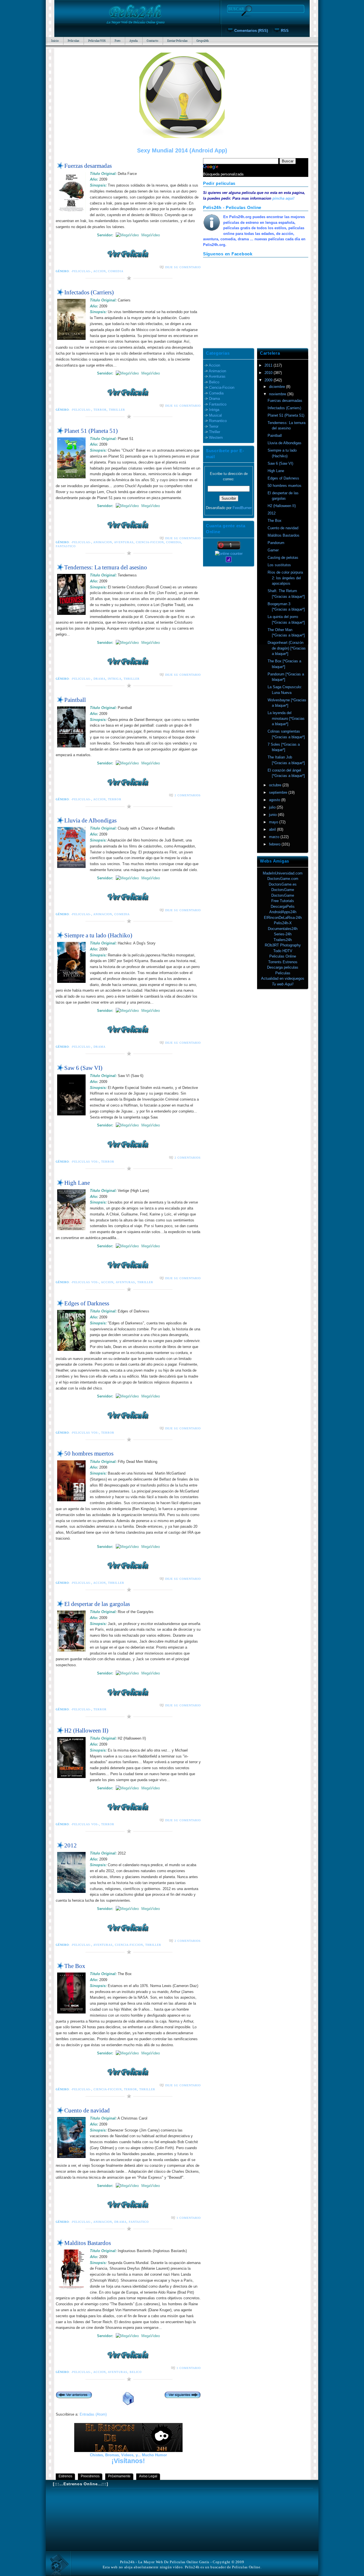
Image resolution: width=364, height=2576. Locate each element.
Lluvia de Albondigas (90, 820)
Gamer (273, 550)
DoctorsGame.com (283, 879)
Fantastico (66, 546)
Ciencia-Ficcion (150, 542)
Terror (100, 410)
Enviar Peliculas (177, 41)
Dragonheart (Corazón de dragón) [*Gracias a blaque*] (287, 648)
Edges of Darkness (87, 1303)
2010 (269, 373)
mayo (274, 822)
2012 (71, 1845)
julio (273, 807)
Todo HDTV (283, 951)
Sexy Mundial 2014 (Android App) (182, 150)
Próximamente (119, 2476)
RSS (285, 31)
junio (273, 815)
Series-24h (283, 934)
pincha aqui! (283, 198)
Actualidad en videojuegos (283, 978)
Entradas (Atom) (93, 2414)
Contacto (152, 41)
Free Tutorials (283, 901)
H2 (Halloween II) (86, 1730)
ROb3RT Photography (283, 945)
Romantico (218, 421)
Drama (100, 679)
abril (273, 829)
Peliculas (73, 41)
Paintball (75, 700)
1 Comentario (189, 2218)
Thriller (117, 410)
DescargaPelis (283, 906)
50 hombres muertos (89, 1453)
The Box (75, 1966)
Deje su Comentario (183, 267)
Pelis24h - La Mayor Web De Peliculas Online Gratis (165, 2562)
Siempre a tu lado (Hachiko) (98, 935)
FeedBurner (242, 508)
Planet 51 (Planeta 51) (91, 431)
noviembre (278, 394)
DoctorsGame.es (283, 884)
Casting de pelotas (283, 558)
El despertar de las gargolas (97, 1604)
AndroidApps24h (283, 912)
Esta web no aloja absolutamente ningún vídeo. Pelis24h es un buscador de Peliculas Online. (182, 2567)
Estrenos (65, 2476)
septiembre (279, 792)
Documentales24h (283, 929)
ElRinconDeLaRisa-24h (283, 918)
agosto (275, 800)
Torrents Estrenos (283, 962)
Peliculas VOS (97, 41)
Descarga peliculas (283, 967)
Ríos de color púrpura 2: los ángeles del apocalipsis (285, 578)
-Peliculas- (81, 271)
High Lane (77, 1183)
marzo (275, 837)
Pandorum (276, 543)
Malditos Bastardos (88, 2243)
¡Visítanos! (128, 2461)
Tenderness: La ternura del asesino (106, 567)
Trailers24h (283, 940)
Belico (136, 2372)
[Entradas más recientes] (74, 2396)
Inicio (55, 41)
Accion (100, 271)
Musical (215, 415)
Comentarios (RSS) (251, 31)
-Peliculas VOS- (85, 1162)
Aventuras (124, 542)
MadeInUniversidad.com (283, 873)
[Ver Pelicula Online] (128, 254)
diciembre (278, 387)
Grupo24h (203, 41)
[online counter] (229, 554)
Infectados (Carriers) (89, 292)
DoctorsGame (283, 890)
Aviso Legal (148, 2476)
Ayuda (134, 41)
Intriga (114, 679)
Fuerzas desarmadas (88, 166)
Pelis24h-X (283, 923)
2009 (269, 380)
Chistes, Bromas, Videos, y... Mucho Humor (128, 2455)
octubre (276, 785)
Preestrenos (90, 2476)
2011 (269, 365)
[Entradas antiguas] (183, 2396)
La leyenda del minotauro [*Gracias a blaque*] (286, 718)
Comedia (116, 271)
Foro (117, 41)
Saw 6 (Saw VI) (83, 1068)
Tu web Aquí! (283, 984)
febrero (275, 844)
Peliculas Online (283, 956)
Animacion (103, 542)
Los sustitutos (279, 565)
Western (216, 438)
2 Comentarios (188, 795)
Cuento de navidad (87, 2110)
